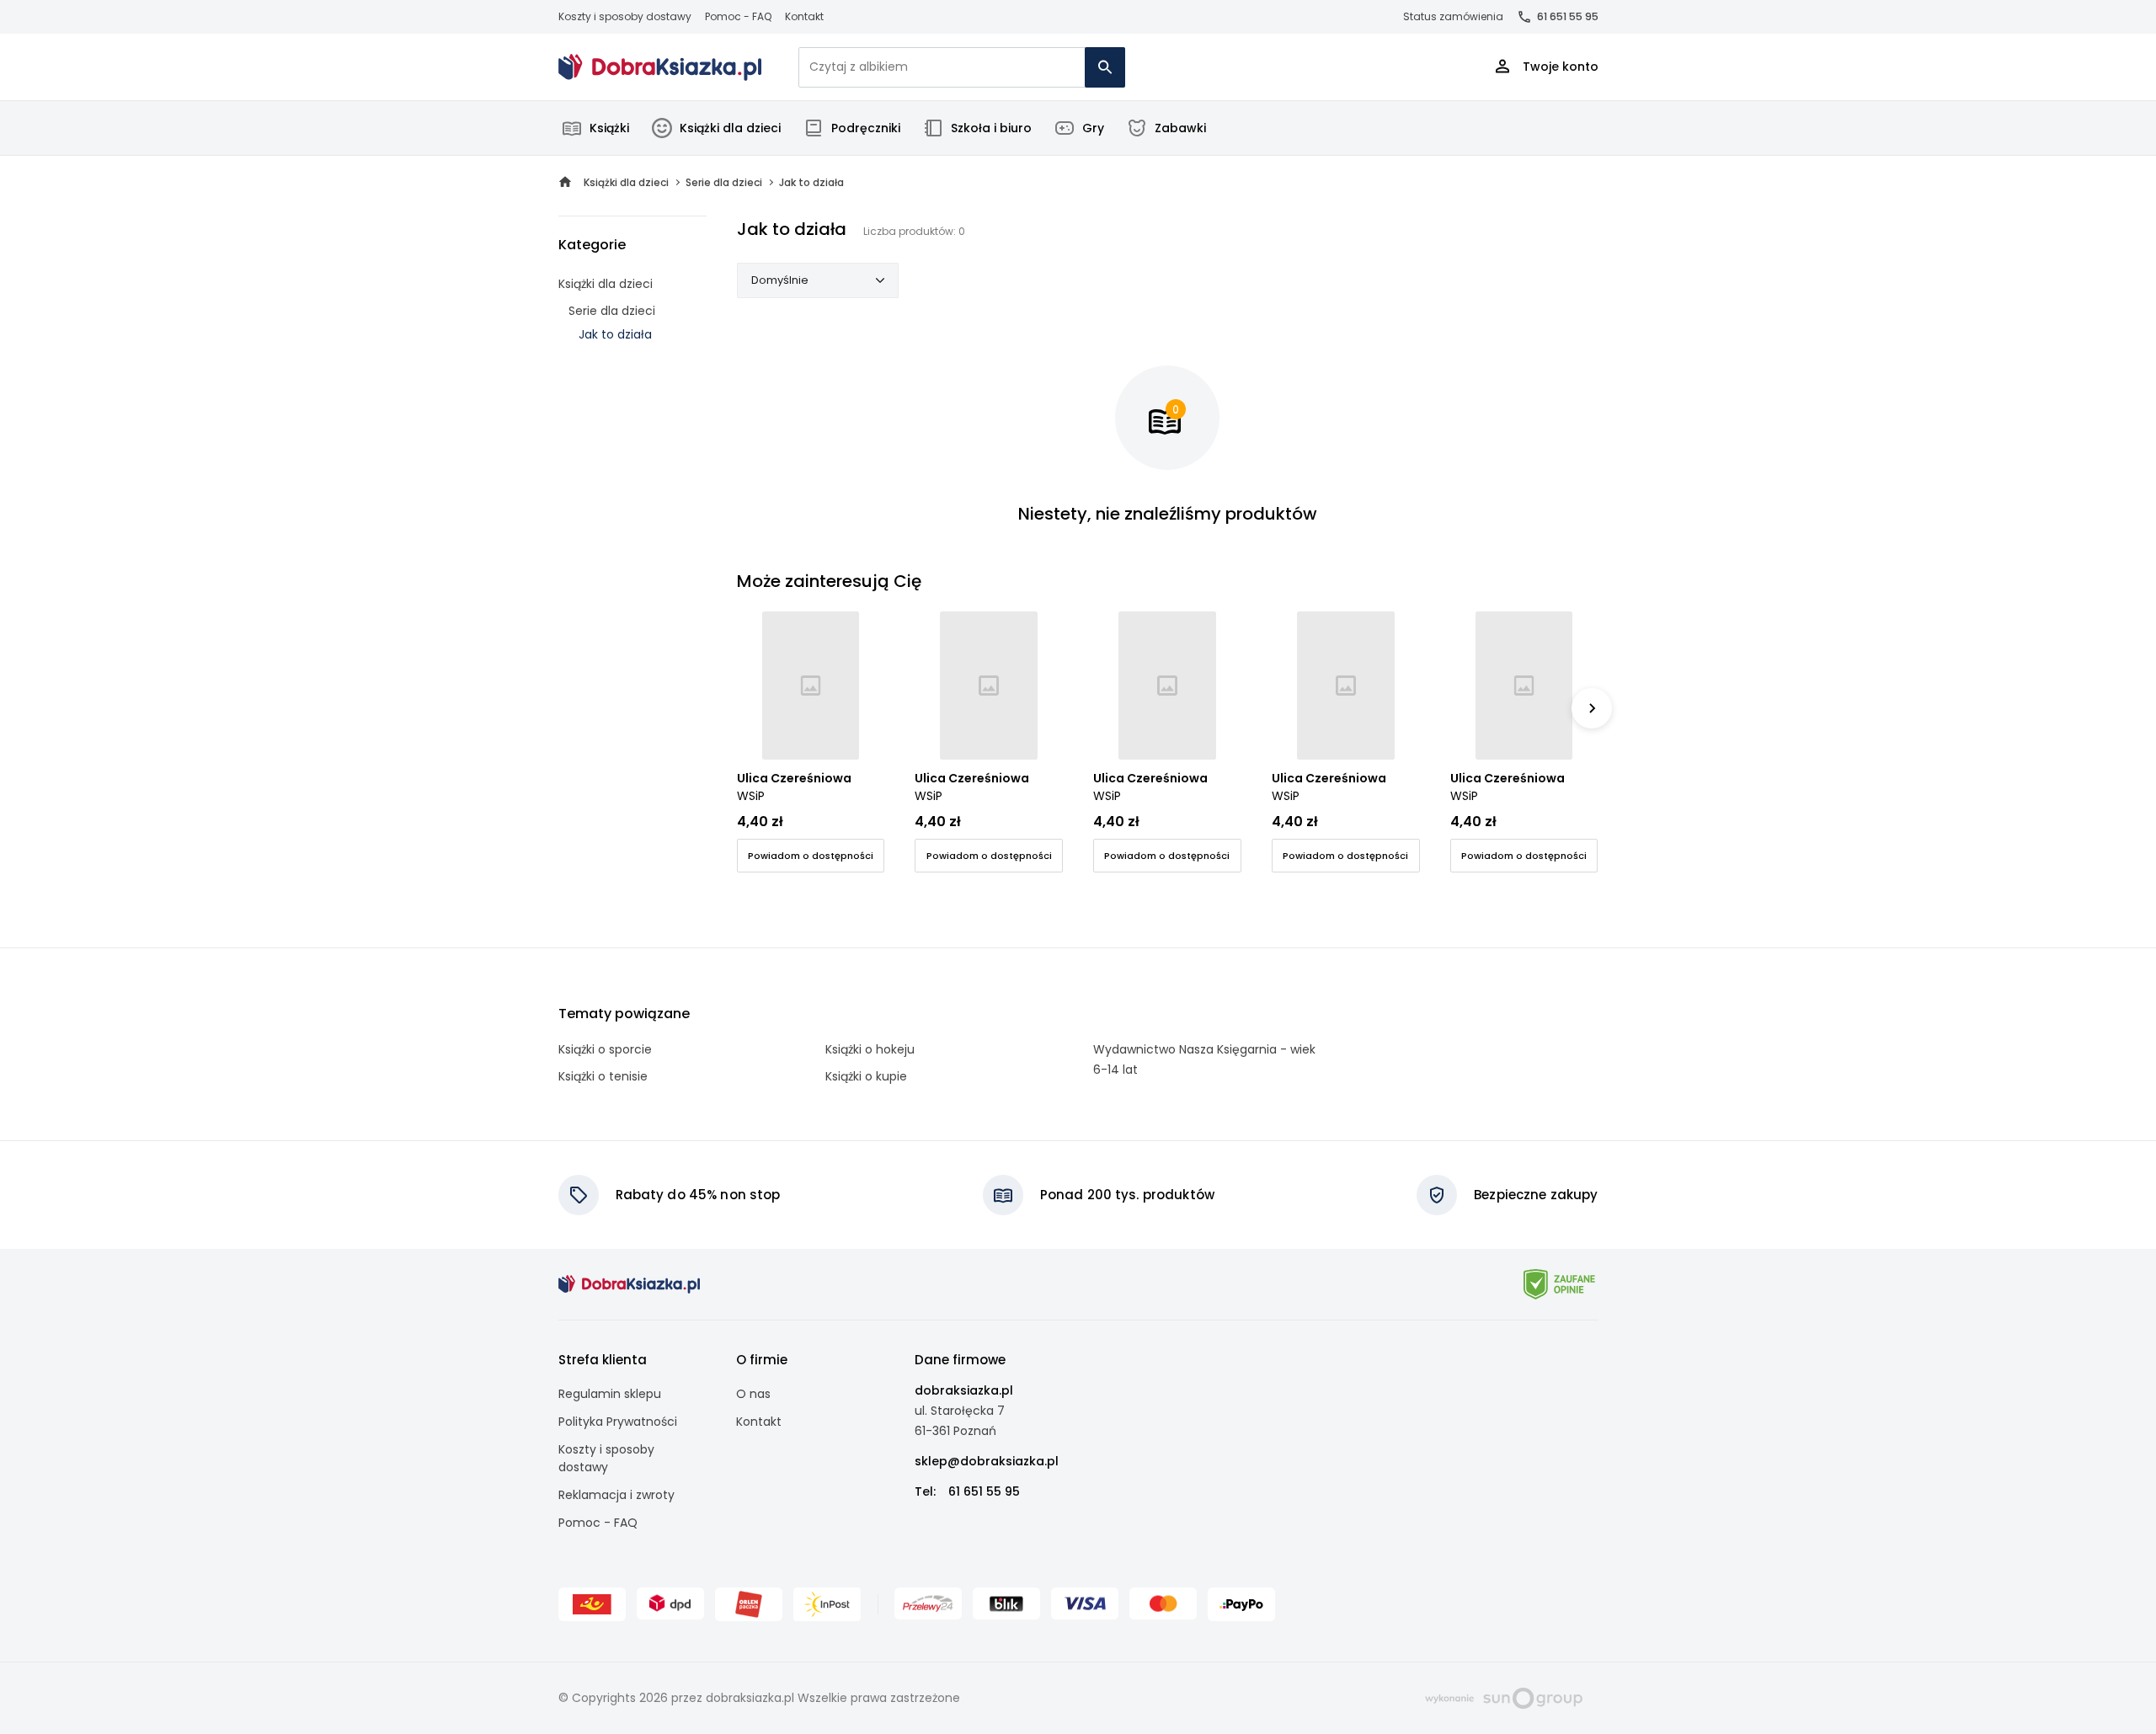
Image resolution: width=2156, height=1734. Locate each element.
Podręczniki (866, 128)
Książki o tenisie (603, 1076)
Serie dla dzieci (612, 311)
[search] (1105, 67)
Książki (609, 128)
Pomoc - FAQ (738, 16)
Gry (1093, 128)
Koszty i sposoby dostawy (625, 16)
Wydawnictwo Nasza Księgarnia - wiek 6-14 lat (1204, 1059)
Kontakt (804, 16)
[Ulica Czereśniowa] (811, 686)
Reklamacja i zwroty (616, 1495)
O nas (753, 1394)
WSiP (751, 796)
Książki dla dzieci (730, 128)
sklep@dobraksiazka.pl (987, 1461)
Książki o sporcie (605, 1049)
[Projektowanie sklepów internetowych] (1504, 1697)
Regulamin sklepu (610, 1394)
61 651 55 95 (1568, 16)
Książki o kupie (866, 1076)
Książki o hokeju (870, 1049)
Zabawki (1180, 128)
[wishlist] (856, 731)
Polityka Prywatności (618, 1422)
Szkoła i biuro (991, 128)
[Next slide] (1592, 708)
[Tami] (660, 67)
